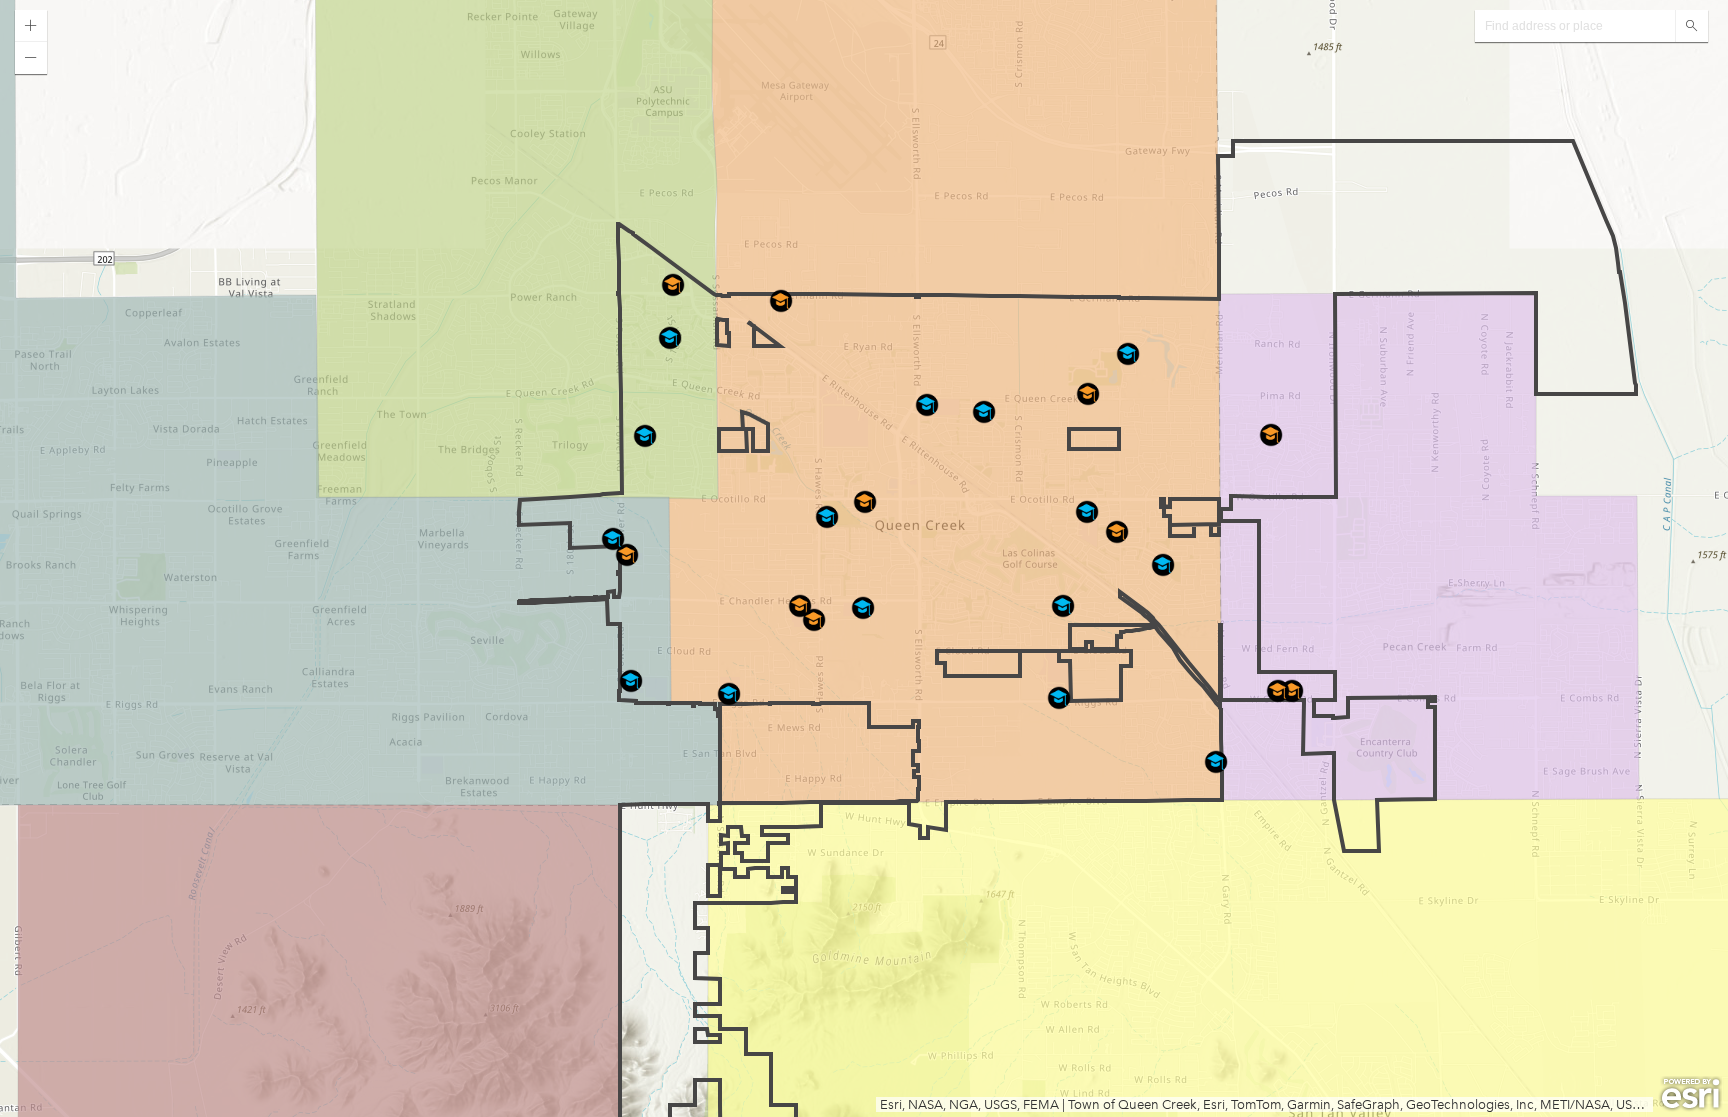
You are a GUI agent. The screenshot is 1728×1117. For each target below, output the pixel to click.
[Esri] (1690, 1094)
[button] (31, 26)
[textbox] (1575, 26)
